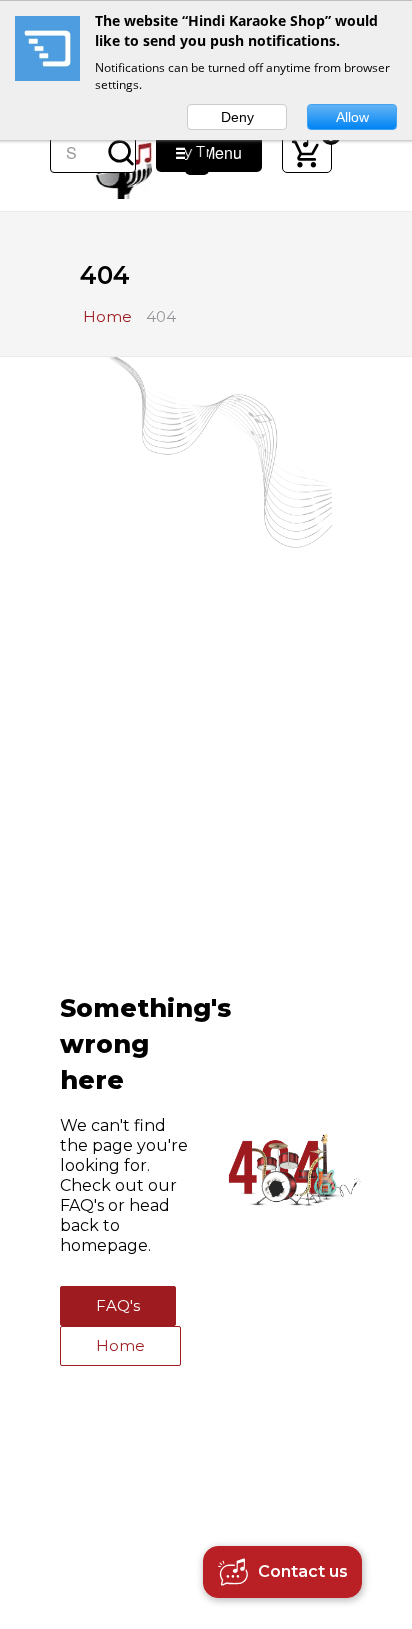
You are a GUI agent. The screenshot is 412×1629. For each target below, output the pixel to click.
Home (120, 1345)
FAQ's (118, 1305)
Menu (216, 152)
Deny (237, 117)
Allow (352, 117)
